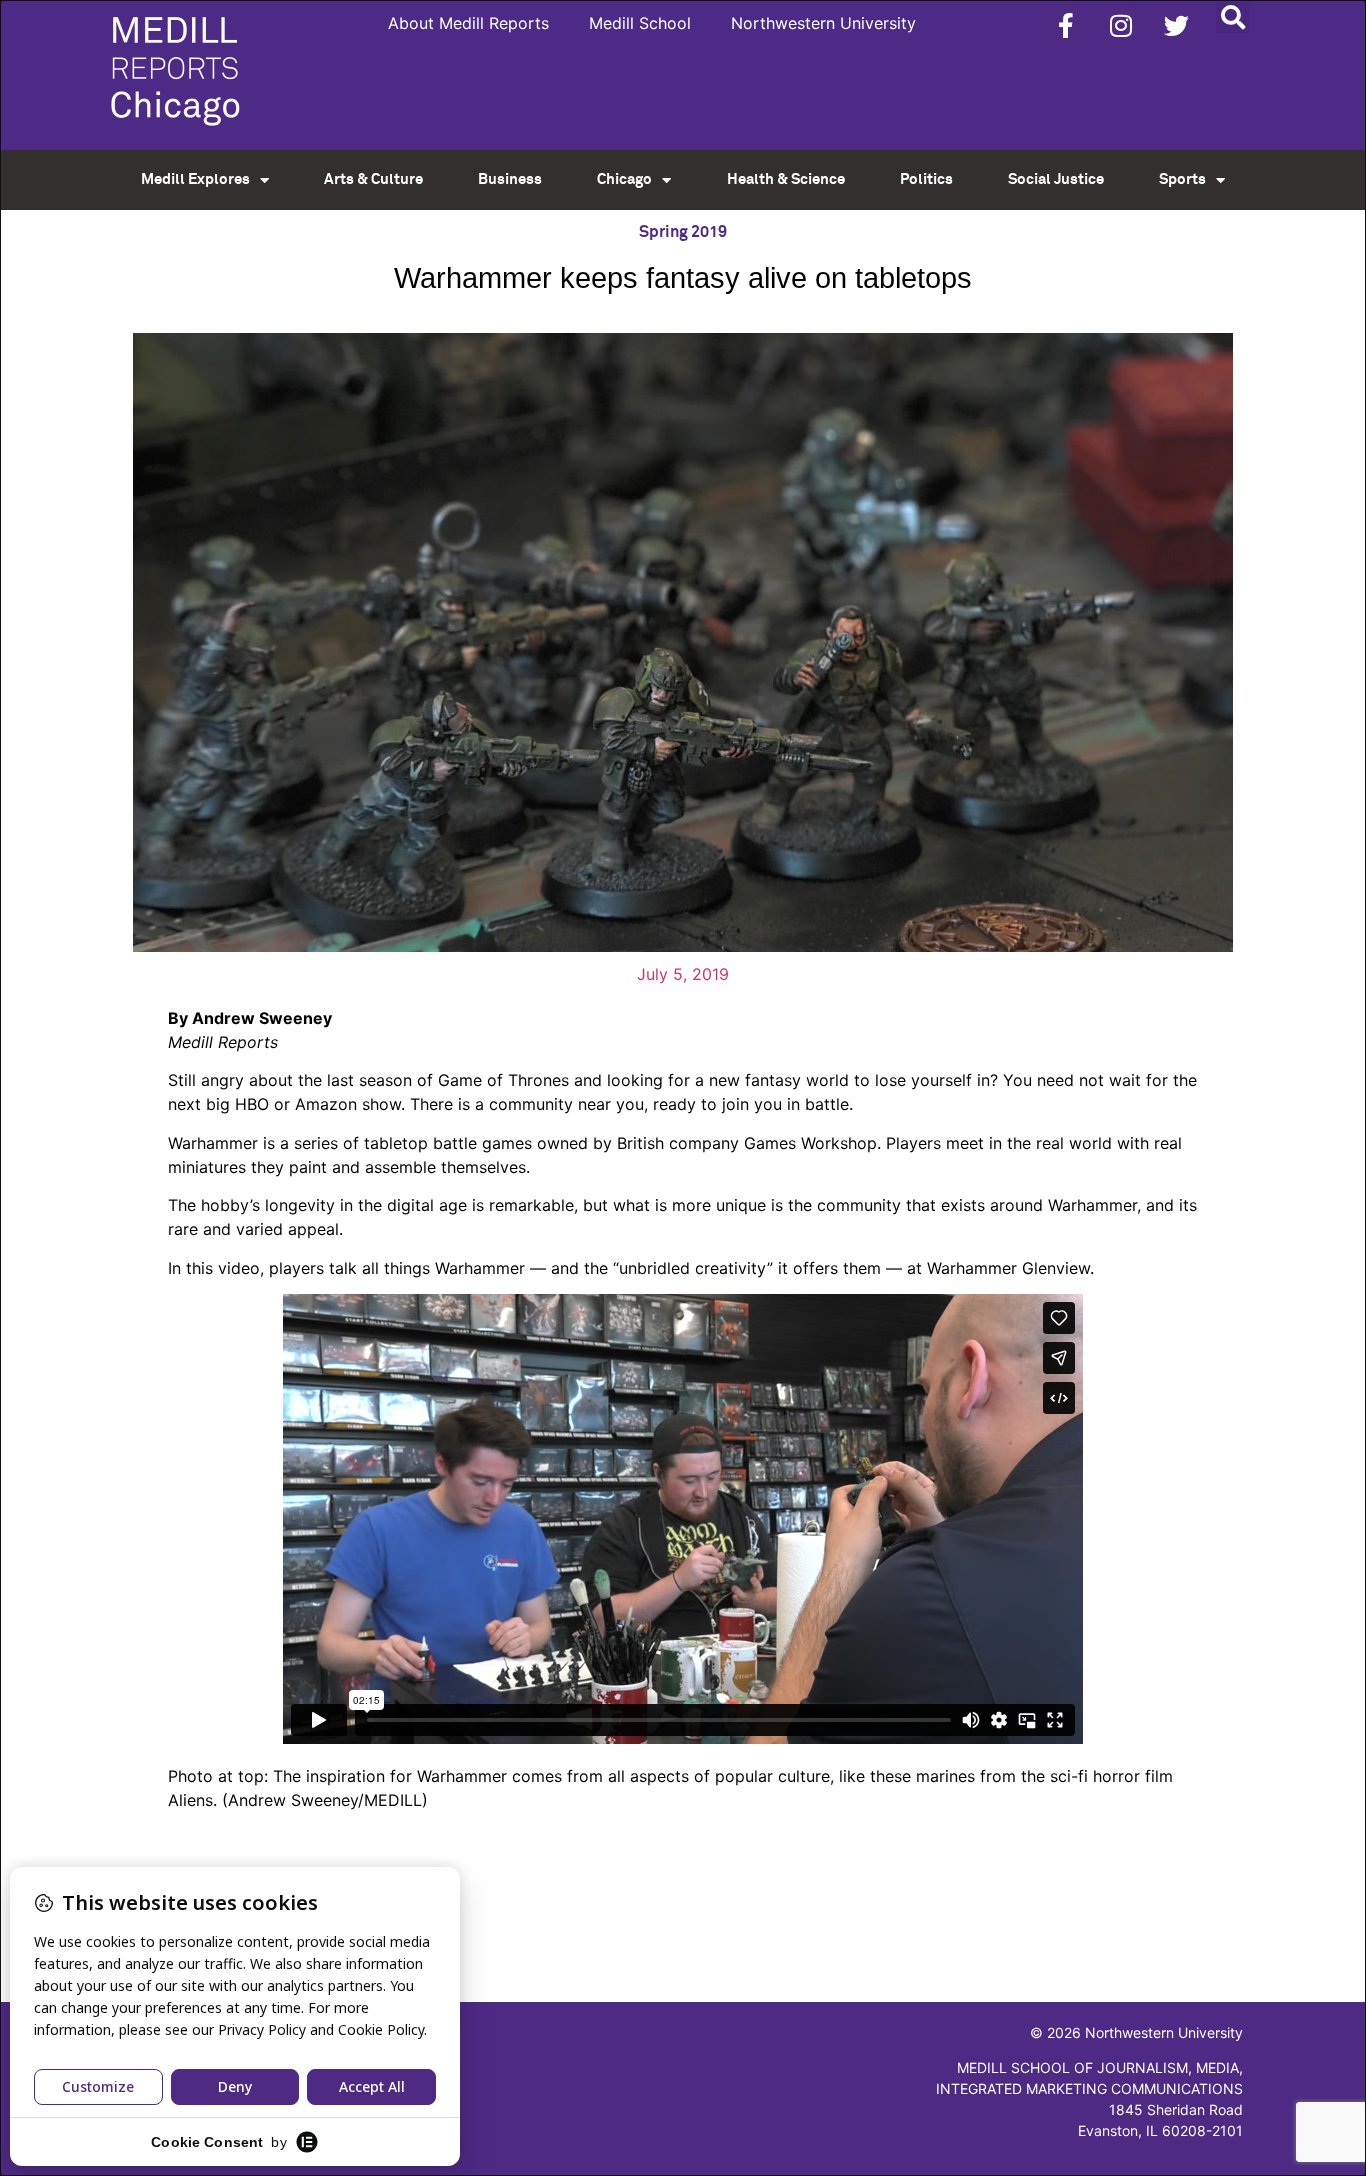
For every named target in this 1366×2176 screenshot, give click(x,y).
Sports (1182, 179)
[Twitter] (1176, 25)
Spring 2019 (683, 232)
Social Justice (1056, 179)
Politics (926, 179)
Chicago (624, 179)
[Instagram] (1121, 25)
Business (510, 179)
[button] (1232, 16)
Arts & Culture (373, 179)
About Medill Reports (468, 23)
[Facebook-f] (1066, 25)
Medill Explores (195, 179)
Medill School (640, 23)
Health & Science (786, 179)
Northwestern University (823, 23)
